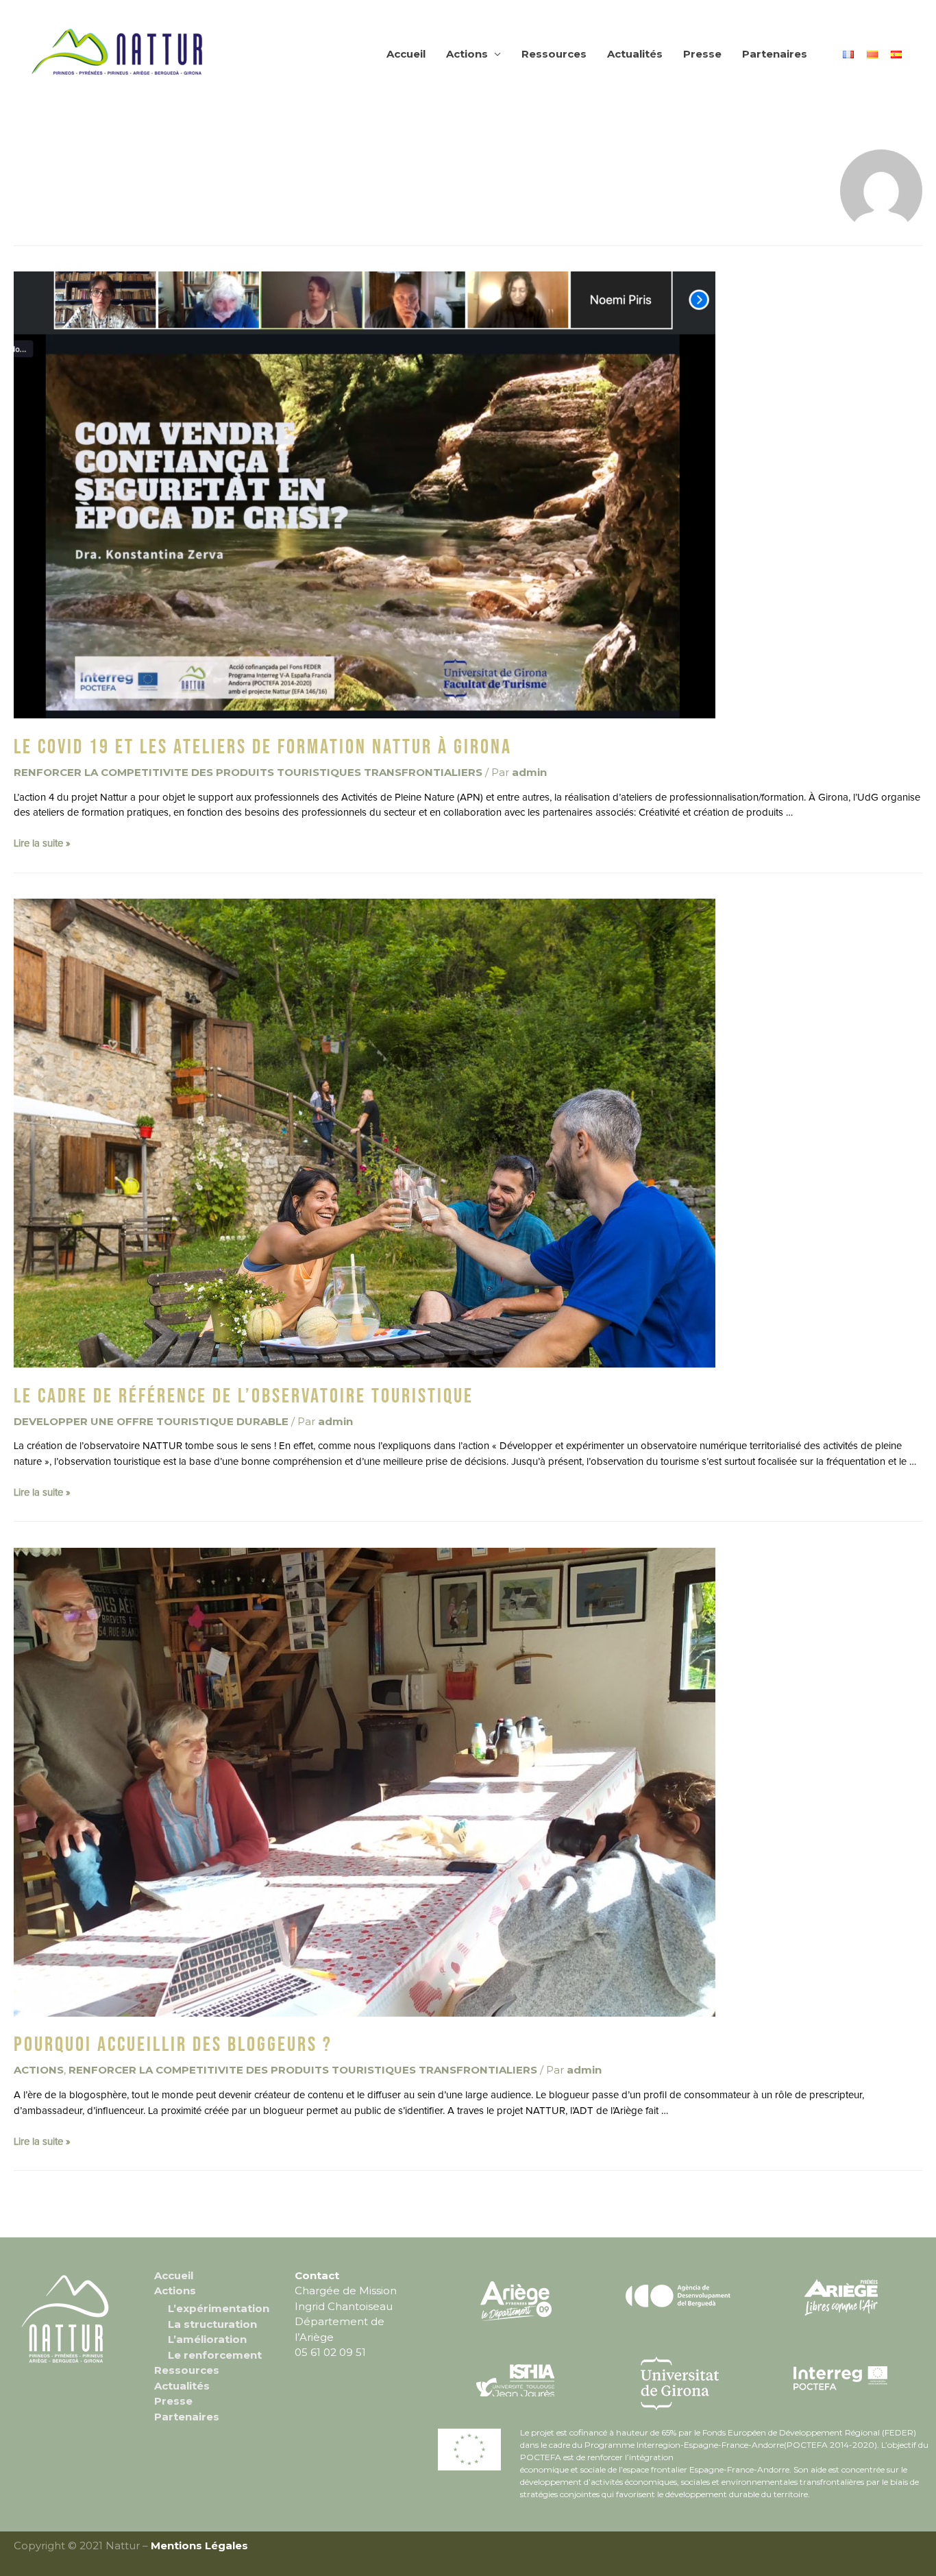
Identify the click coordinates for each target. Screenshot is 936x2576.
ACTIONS (39, 2070)
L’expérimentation (219, 2308)
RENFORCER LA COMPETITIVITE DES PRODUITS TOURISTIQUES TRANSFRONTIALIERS (248, 772)
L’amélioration (207, 2339)
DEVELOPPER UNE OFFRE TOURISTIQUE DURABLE (151, 1421)
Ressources (554, 54)
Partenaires (775, 54)
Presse (702, 54)
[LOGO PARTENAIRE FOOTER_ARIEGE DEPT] (516, 2299)
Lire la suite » (42, 843)
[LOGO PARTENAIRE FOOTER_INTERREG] (841, 2375)
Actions (467, 54)
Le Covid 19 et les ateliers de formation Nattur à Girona (263, 747)
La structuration (212, 2324)
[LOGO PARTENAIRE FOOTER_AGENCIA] (678, 2295)
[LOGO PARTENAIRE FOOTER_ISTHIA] (516, 2380)
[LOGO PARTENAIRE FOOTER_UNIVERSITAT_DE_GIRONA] (679, 2384)
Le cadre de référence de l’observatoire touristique (244, 1396)
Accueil (406, 54)
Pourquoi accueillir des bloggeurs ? (173, 2045)
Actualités (635, 54)
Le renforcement (215, 2355)
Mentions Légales (199, 2545)
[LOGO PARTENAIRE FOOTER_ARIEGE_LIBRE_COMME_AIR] (841, 2297)
